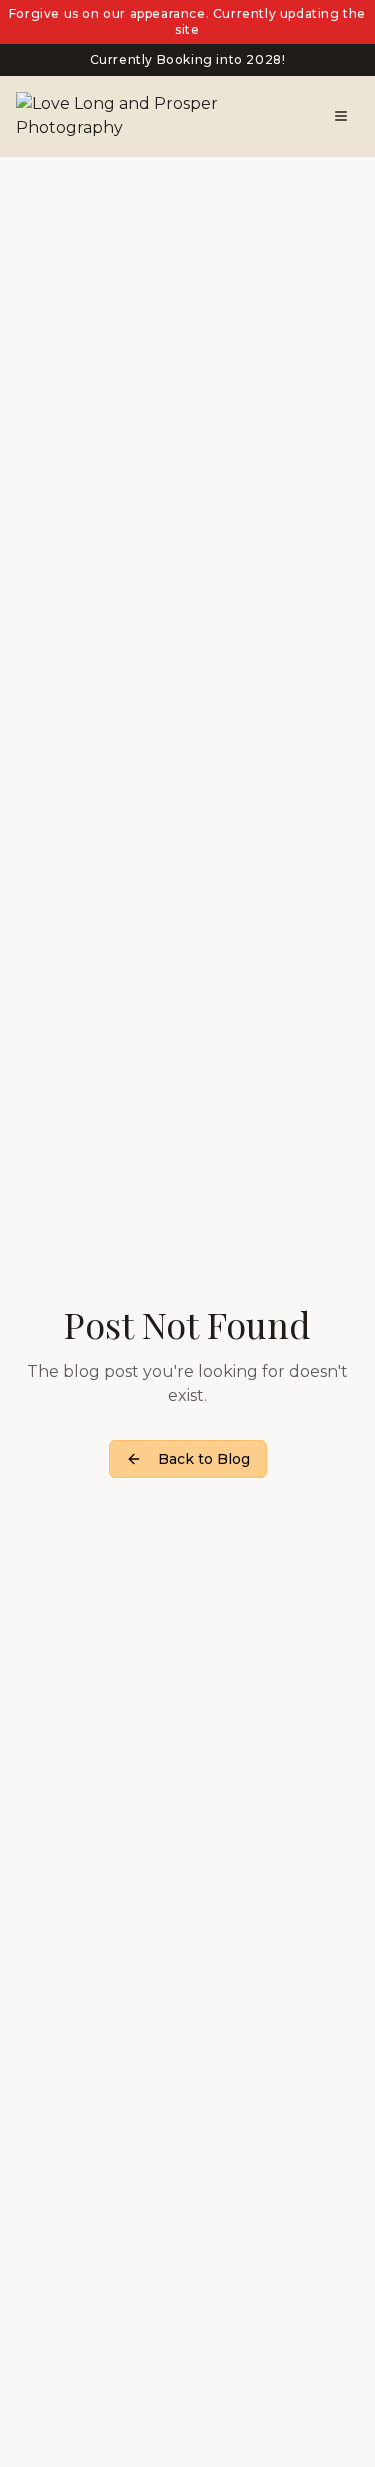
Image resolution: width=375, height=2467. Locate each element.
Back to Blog (204, 1459)
